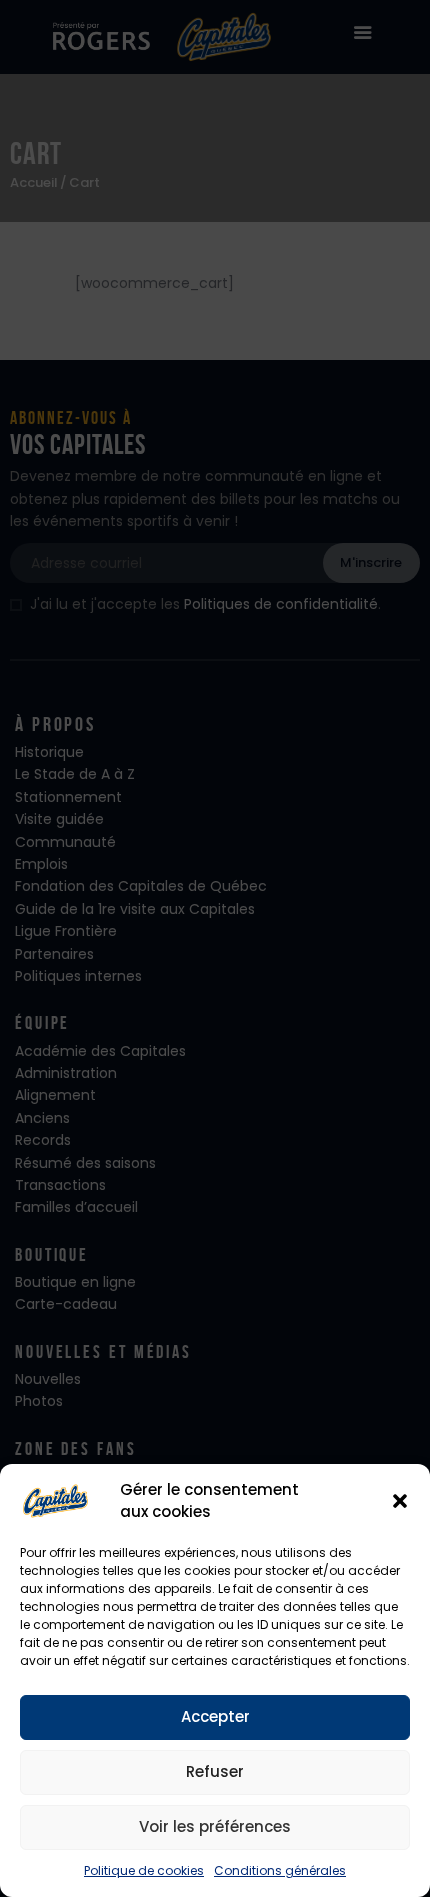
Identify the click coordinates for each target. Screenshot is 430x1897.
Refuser (215, 1771)
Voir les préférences (215, 1826)
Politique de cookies (144, 1870)
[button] (400, 1501)
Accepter (215, 1716)
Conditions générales (280, 1870)
